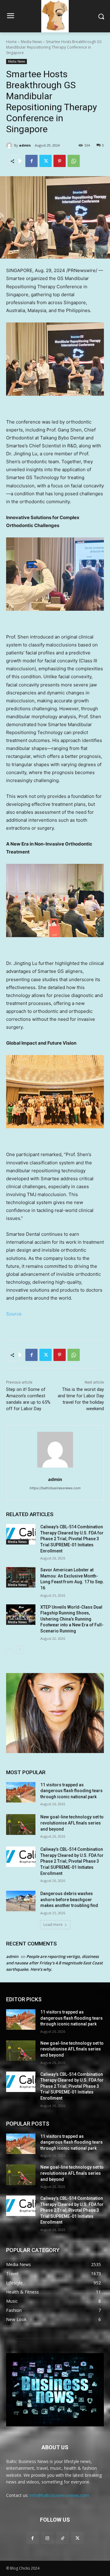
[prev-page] (10, 1650)
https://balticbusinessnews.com (55, 1488)
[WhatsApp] (74, 161)
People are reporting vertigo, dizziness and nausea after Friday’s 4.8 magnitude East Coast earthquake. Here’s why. (54, 1963)
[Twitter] (46, 161)
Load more (53, 1925)
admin (25, 145)
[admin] (10, 145)
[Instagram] (48, 2538)
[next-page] (20, 1650)
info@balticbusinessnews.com (59, 2495)
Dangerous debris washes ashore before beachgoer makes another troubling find (69, 1899)
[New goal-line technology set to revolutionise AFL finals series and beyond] (21, 1824)
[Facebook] (31, 161)
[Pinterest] (60, 161)
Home (11, 42)
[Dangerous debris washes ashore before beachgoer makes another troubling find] (21, 1901)
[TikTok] (62, 2538)
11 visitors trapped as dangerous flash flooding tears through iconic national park (71, 1791)
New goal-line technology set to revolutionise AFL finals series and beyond (72, 1823)
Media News (31, 42)
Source (14, 1314)
